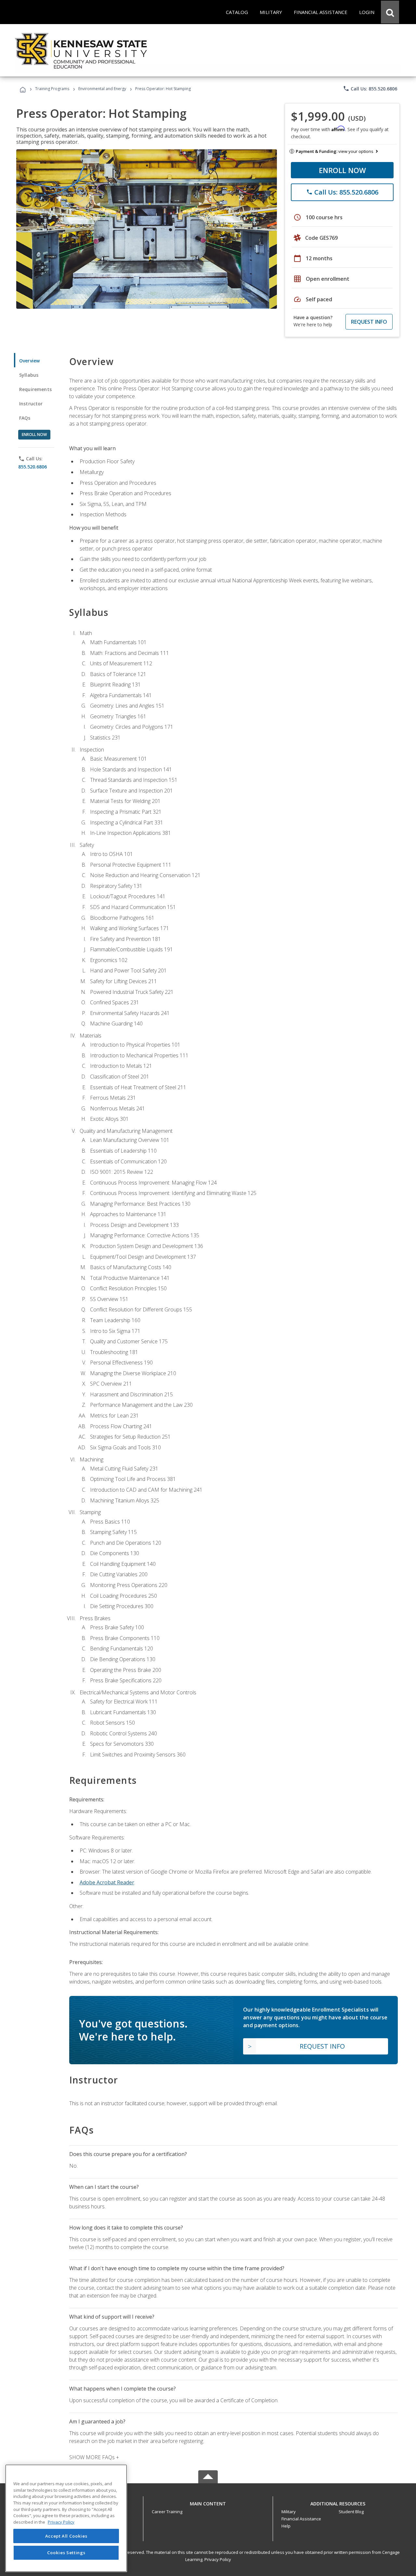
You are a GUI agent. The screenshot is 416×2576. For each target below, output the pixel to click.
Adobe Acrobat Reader (107, 1882)
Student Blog (351, 2512)
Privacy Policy (218, 2559)
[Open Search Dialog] (390, 12)
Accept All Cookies (66, 2536)
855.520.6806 (32, 467)
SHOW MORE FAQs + (94, 2457)
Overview (29, 361)
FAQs (25, 418)
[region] (66, 2518)
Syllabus (29, 375)
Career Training (167, 2512)
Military (289, 2512)
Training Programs (52, 89)
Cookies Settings (66, 2553)
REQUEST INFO (369, 322)
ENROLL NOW (342, 170)
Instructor (31, 404)
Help (286, 2526)
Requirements (35, 389)
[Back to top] (208, 2502)
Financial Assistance (301, 2519)
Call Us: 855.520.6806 (370, 88)
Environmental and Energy (102, 89)
